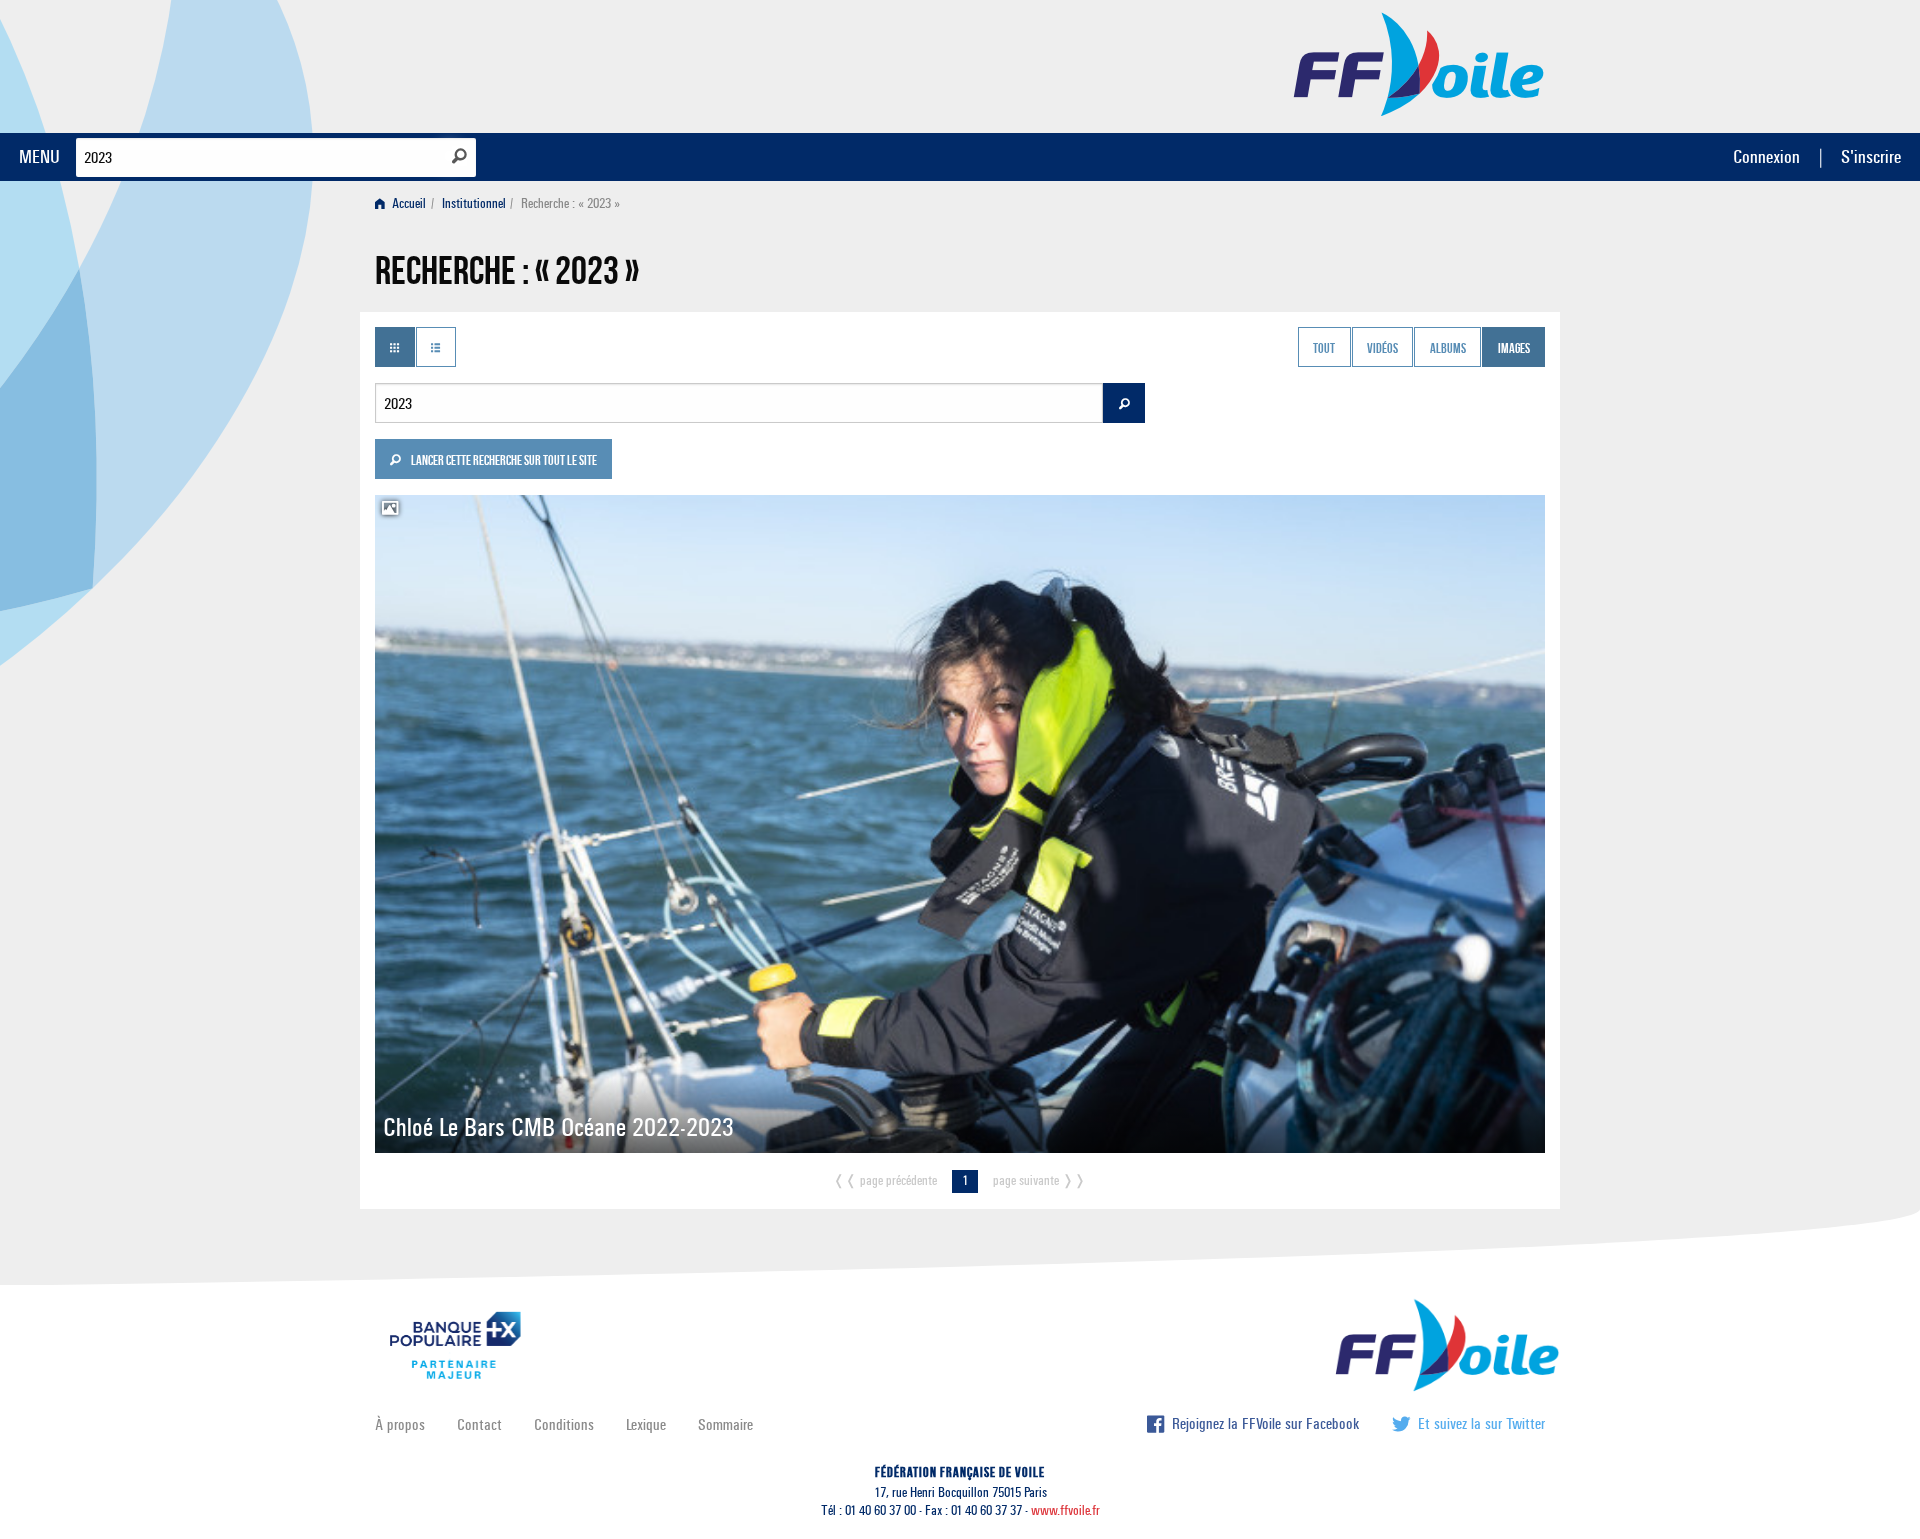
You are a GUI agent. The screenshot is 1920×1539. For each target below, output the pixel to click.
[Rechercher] (459, 156)
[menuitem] (404, 203)
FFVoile (1419, 63)
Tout (1324, 349)
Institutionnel (474, 203)
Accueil (407, 203)
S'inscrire (1871, 156)
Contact (479, 1424)
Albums (1448, 349)
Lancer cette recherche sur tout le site (503, 462)
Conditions (564, 1424)
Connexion (1766, 156)
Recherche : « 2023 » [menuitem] (570, 203)
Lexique (646, 1424)
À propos (400, 1424)
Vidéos (1382, 349)
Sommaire (725, 1424)
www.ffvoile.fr (1065, 1510)
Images (1514, 349)
